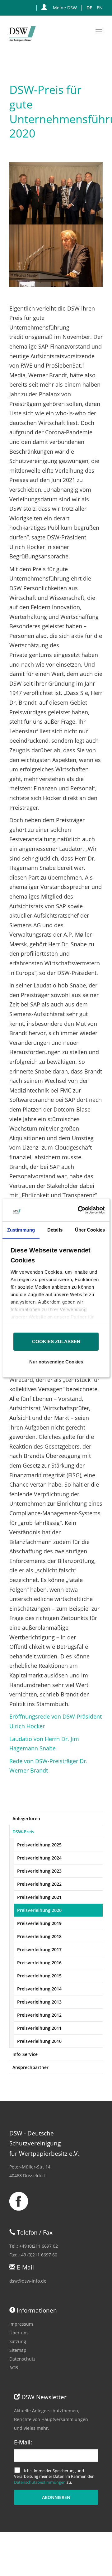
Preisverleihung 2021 (39, 1897)
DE (89, 8)
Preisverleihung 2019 (39, 1923)
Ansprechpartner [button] (30, 2067)
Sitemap (18, 2350)
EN (100, 8)
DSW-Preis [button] (23, 1832)
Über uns (19, 2333)
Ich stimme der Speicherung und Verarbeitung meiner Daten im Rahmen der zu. (54, 2476)
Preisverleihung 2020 (39, 1910)
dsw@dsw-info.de (28, 2281)
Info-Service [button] (25, 2054)
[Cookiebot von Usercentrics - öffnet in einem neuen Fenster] (78, 1210)
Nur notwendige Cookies (56, 1362)
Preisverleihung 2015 (39, 1976)
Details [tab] (55, 1230)
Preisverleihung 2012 (39, 2015)
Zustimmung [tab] (21, 1230)
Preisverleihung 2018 (39, 1936)
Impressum (21, 2324)
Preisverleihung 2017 (39, 1949)
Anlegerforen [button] (26, 1819)
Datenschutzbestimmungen (40, 2482)
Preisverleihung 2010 (39, 2041)
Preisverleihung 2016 (39, 1963)
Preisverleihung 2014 (39, 1989)
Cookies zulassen (56, 1341)
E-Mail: (23, 2442)
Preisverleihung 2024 (39, 1858)
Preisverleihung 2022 (39, 1884)
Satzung (18, 2341)
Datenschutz (22, 2359)
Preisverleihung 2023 (39, 1871)
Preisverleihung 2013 (39, 2002)
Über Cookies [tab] (90, 1230)
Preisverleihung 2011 (39, 2028)
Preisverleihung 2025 (39, 1845)
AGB (14, 2368)
